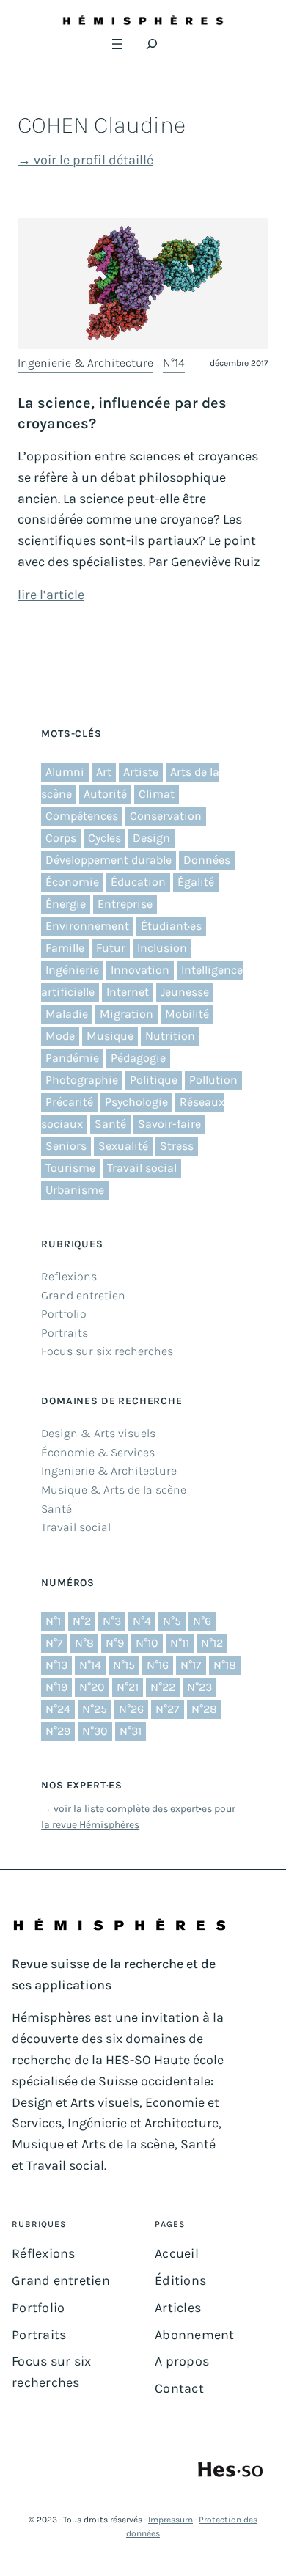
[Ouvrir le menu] (117, 44)
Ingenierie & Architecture (85, 363)
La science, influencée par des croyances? (122, 413)
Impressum (170, 2520)
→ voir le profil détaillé (85, 160)
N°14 (174, 363)
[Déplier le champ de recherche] (152, 44)
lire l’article (51, 595)
